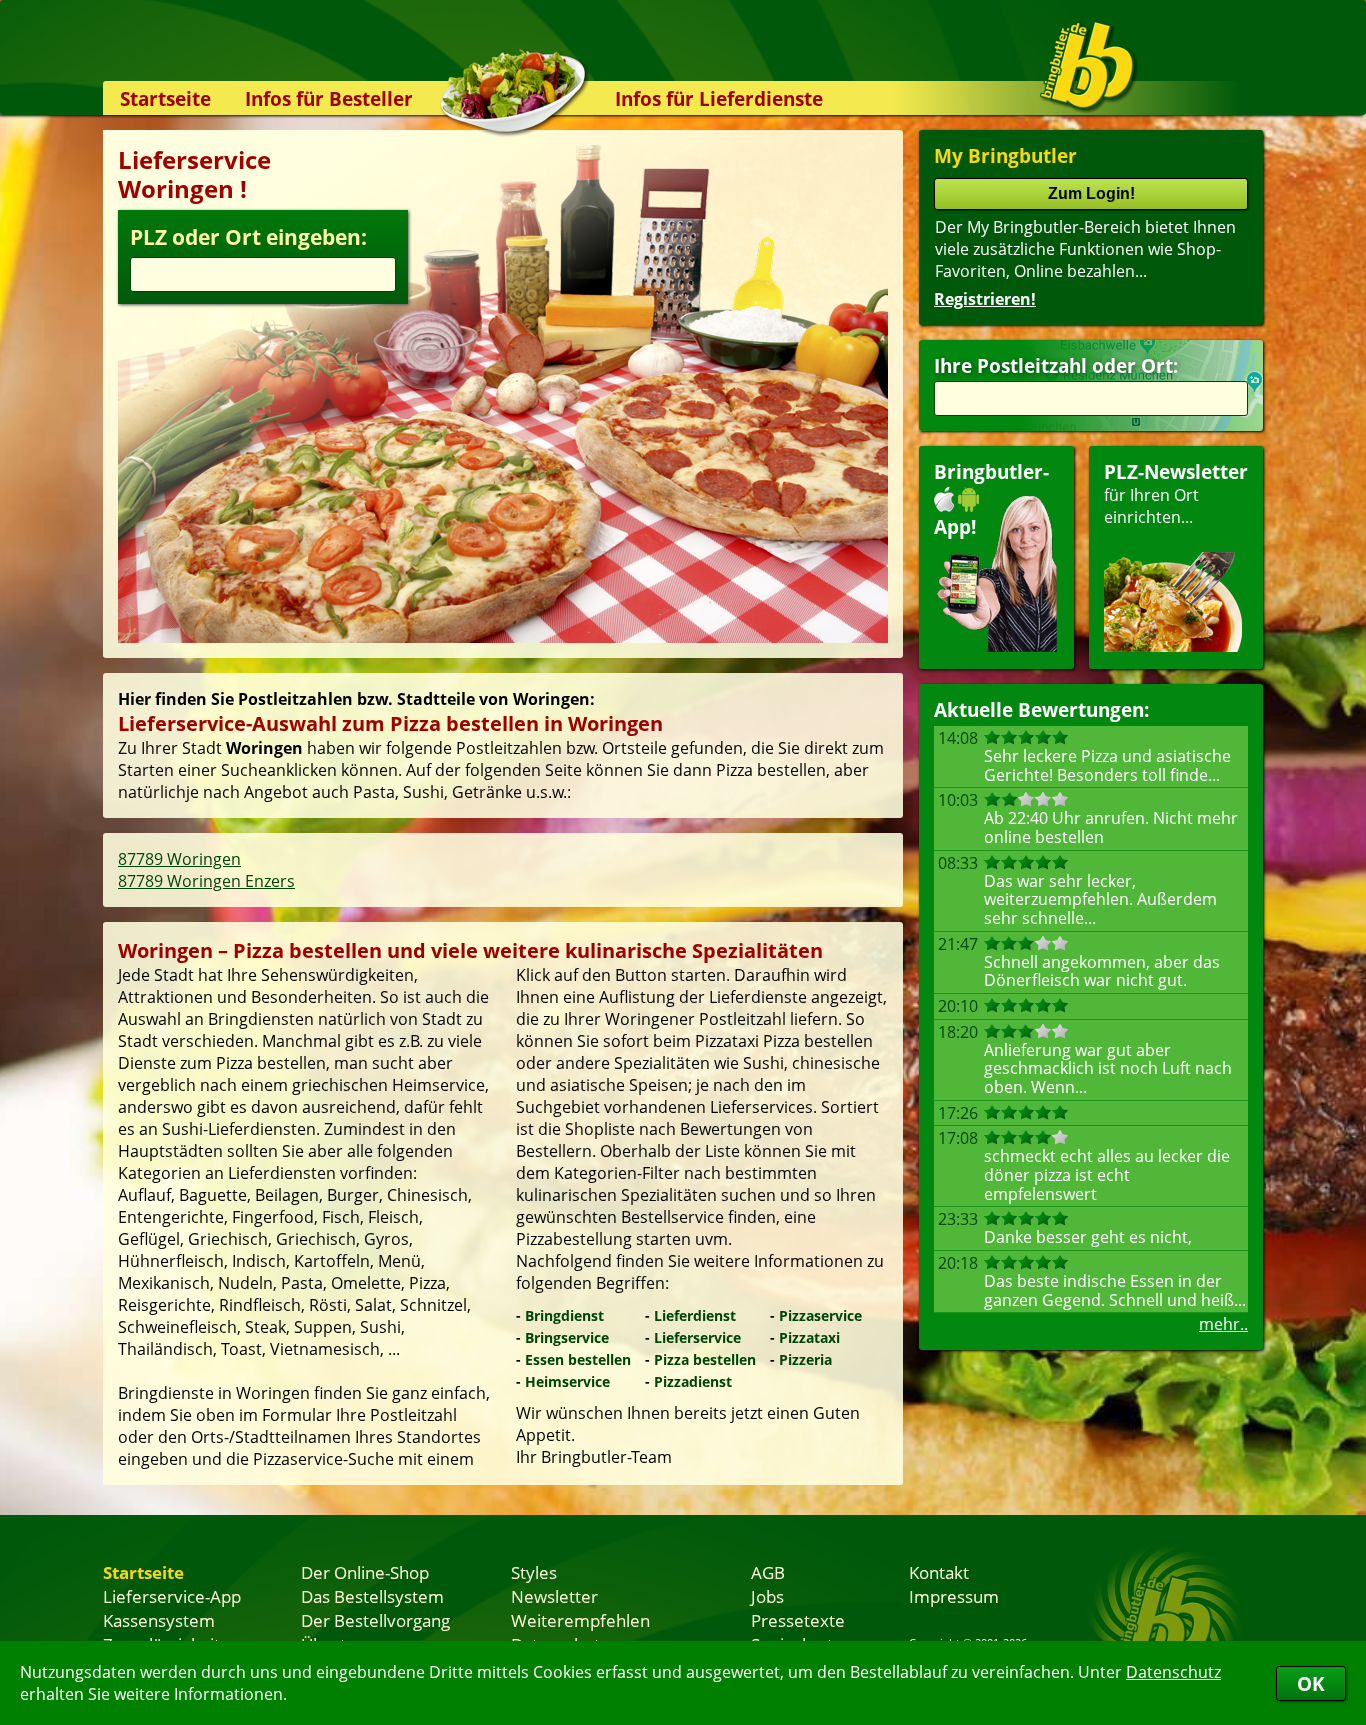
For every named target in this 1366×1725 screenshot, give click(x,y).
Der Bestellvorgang (375, 1620)
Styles (534, 1572)
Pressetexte (798, 1620)
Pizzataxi (809, 1337)
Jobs (767, 1596)
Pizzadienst (693, 1381)
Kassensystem (159, 1620)
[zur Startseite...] (1087, 66)
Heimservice (567, 1381)
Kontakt (939, 1572)
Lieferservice (697, 1337)
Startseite (165, 98)
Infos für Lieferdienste (719, 98)
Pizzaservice (820, 1315)
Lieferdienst (695, 1315)
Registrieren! (985, 299)
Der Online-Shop (365, 1572)
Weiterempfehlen (580, 1620)
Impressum (954, 1596)
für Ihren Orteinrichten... (1176, 493)
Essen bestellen (578, 1359)
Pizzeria (805, 1359)
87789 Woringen (179, 859)
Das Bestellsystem (372, 1596)
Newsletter (554, 1596)
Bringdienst (564, 1315)
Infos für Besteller (329, 98)
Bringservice (567, 1337)
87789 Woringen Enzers (206, 881)
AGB (768, 1572)
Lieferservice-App (172, 1596)
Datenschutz (1173, 1672)
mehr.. (1223, 1324)
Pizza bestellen (705, 1359)
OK (1311, 1683)
